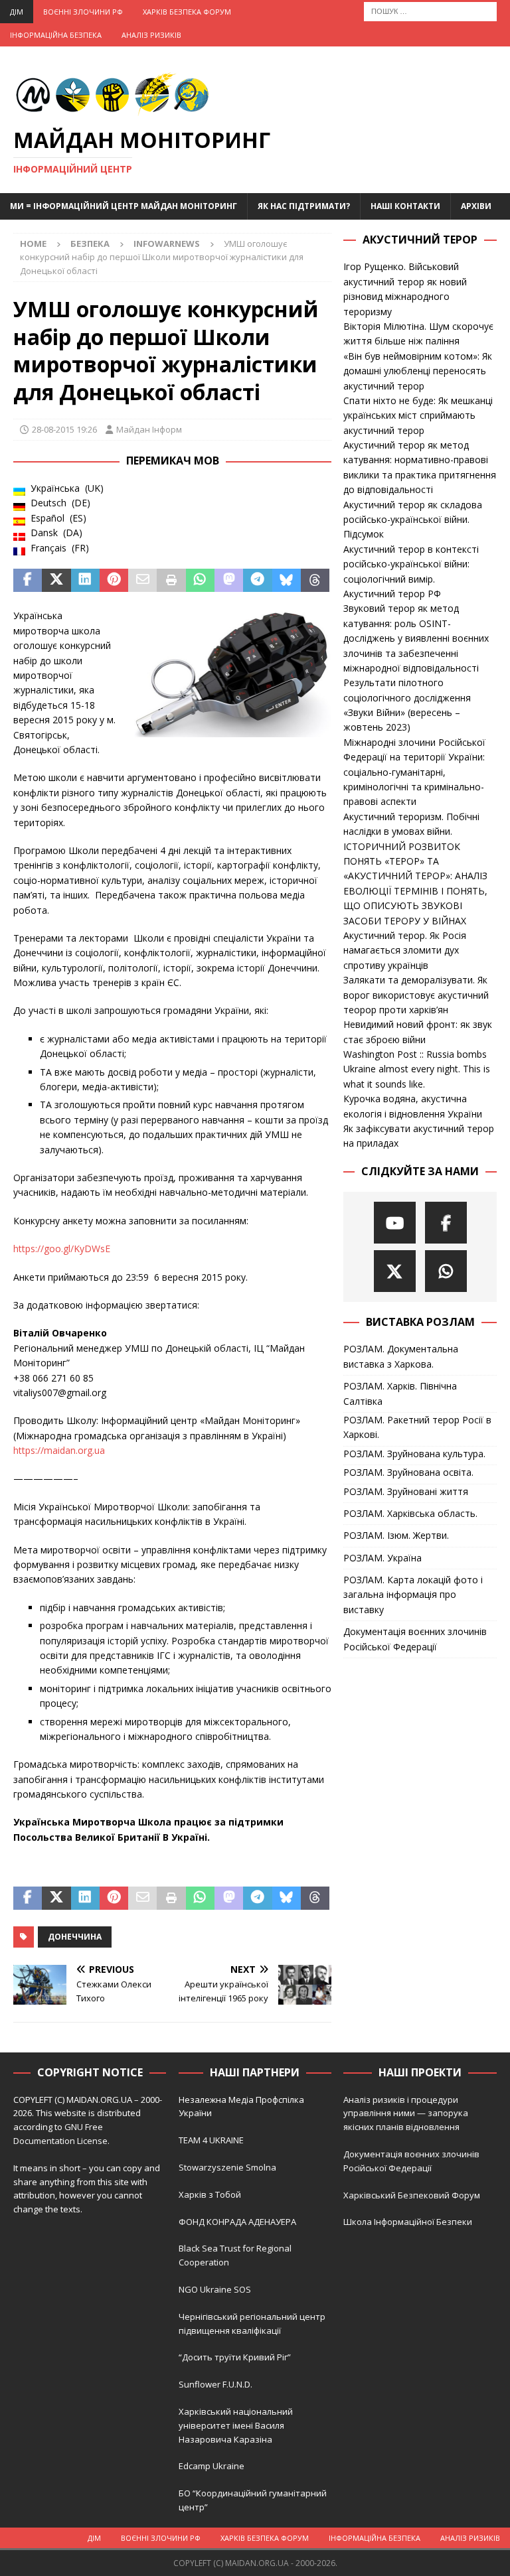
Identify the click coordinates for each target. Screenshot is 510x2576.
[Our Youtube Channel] (395, 1223)
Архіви (476, 206)
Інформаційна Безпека (56, 35)
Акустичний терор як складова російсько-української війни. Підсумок (413, 520)
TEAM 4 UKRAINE (211, 2140)
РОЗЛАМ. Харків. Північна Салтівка (400, 1393)
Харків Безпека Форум (187, 12)
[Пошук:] (430, 10)
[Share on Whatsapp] (200, 581)
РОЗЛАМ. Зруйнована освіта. (408, 1472)
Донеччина (75, 1937)
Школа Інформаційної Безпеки (408, 2222)
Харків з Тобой (210, 2194)
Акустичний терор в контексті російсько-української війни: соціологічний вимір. (411, 564)
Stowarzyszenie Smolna (227, 2167)
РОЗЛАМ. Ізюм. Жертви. (396, 1535)
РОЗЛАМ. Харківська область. (410, 1513)
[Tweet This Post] (56, 581)
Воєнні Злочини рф (83, 12)
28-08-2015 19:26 (64, 429)
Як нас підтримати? (304, 206)
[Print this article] (171, 581)
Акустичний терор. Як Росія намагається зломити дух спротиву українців (405, 950)
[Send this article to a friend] (142, 581)
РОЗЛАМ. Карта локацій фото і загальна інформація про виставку (413, 1595)
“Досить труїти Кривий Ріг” (235, 2357)
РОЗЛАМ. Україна (382, 1558)
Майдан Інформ (149, 429)
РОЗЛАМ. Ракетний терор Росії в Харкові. (417, 1427)
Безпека (90, 244)
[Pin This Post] (114, 581)
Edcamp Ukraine (212, 2466)
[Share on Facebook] (28, 581)
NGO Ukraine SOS (215, 2289)
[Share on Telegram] (257, 581)
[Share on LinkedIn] (85, 581)
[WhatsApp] (446, 1271)
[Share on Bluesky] (287, 581)
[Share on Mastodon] (229, 581)
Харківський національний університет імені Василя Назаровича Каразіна (236, 2425)
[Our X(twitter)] (395, 1271)
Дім (17, 12)
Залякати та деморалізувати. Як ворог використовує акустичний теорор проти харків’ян (416, 995)
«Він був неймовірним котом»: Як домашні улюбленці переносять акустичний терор (418, 371)
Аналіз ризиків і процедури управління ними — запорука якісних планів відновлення (406, 2113)
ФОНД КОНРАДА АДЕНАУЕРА (238, 2222)
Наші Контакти (405, 206)
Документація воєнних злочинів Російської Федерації (415, 1639)
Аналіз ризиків (151, 35)
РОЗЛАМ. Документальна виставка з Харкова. (401, 1356)
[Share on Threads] (315, 581)
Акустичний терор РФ (392, 594)
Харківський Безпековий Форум (412, 2195)
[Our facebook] (446, 1223)
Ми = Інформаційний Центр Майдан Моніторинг (124, 206)
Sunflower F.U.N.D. (215, 2384)
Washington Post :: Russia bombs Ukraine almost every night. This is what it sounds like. (417, 1069)
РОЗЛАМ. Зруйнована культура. (414, 1454)
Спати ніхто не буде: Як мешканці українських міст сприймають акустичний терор (418, 415)
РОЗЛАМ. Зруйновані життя (406, 1491)
